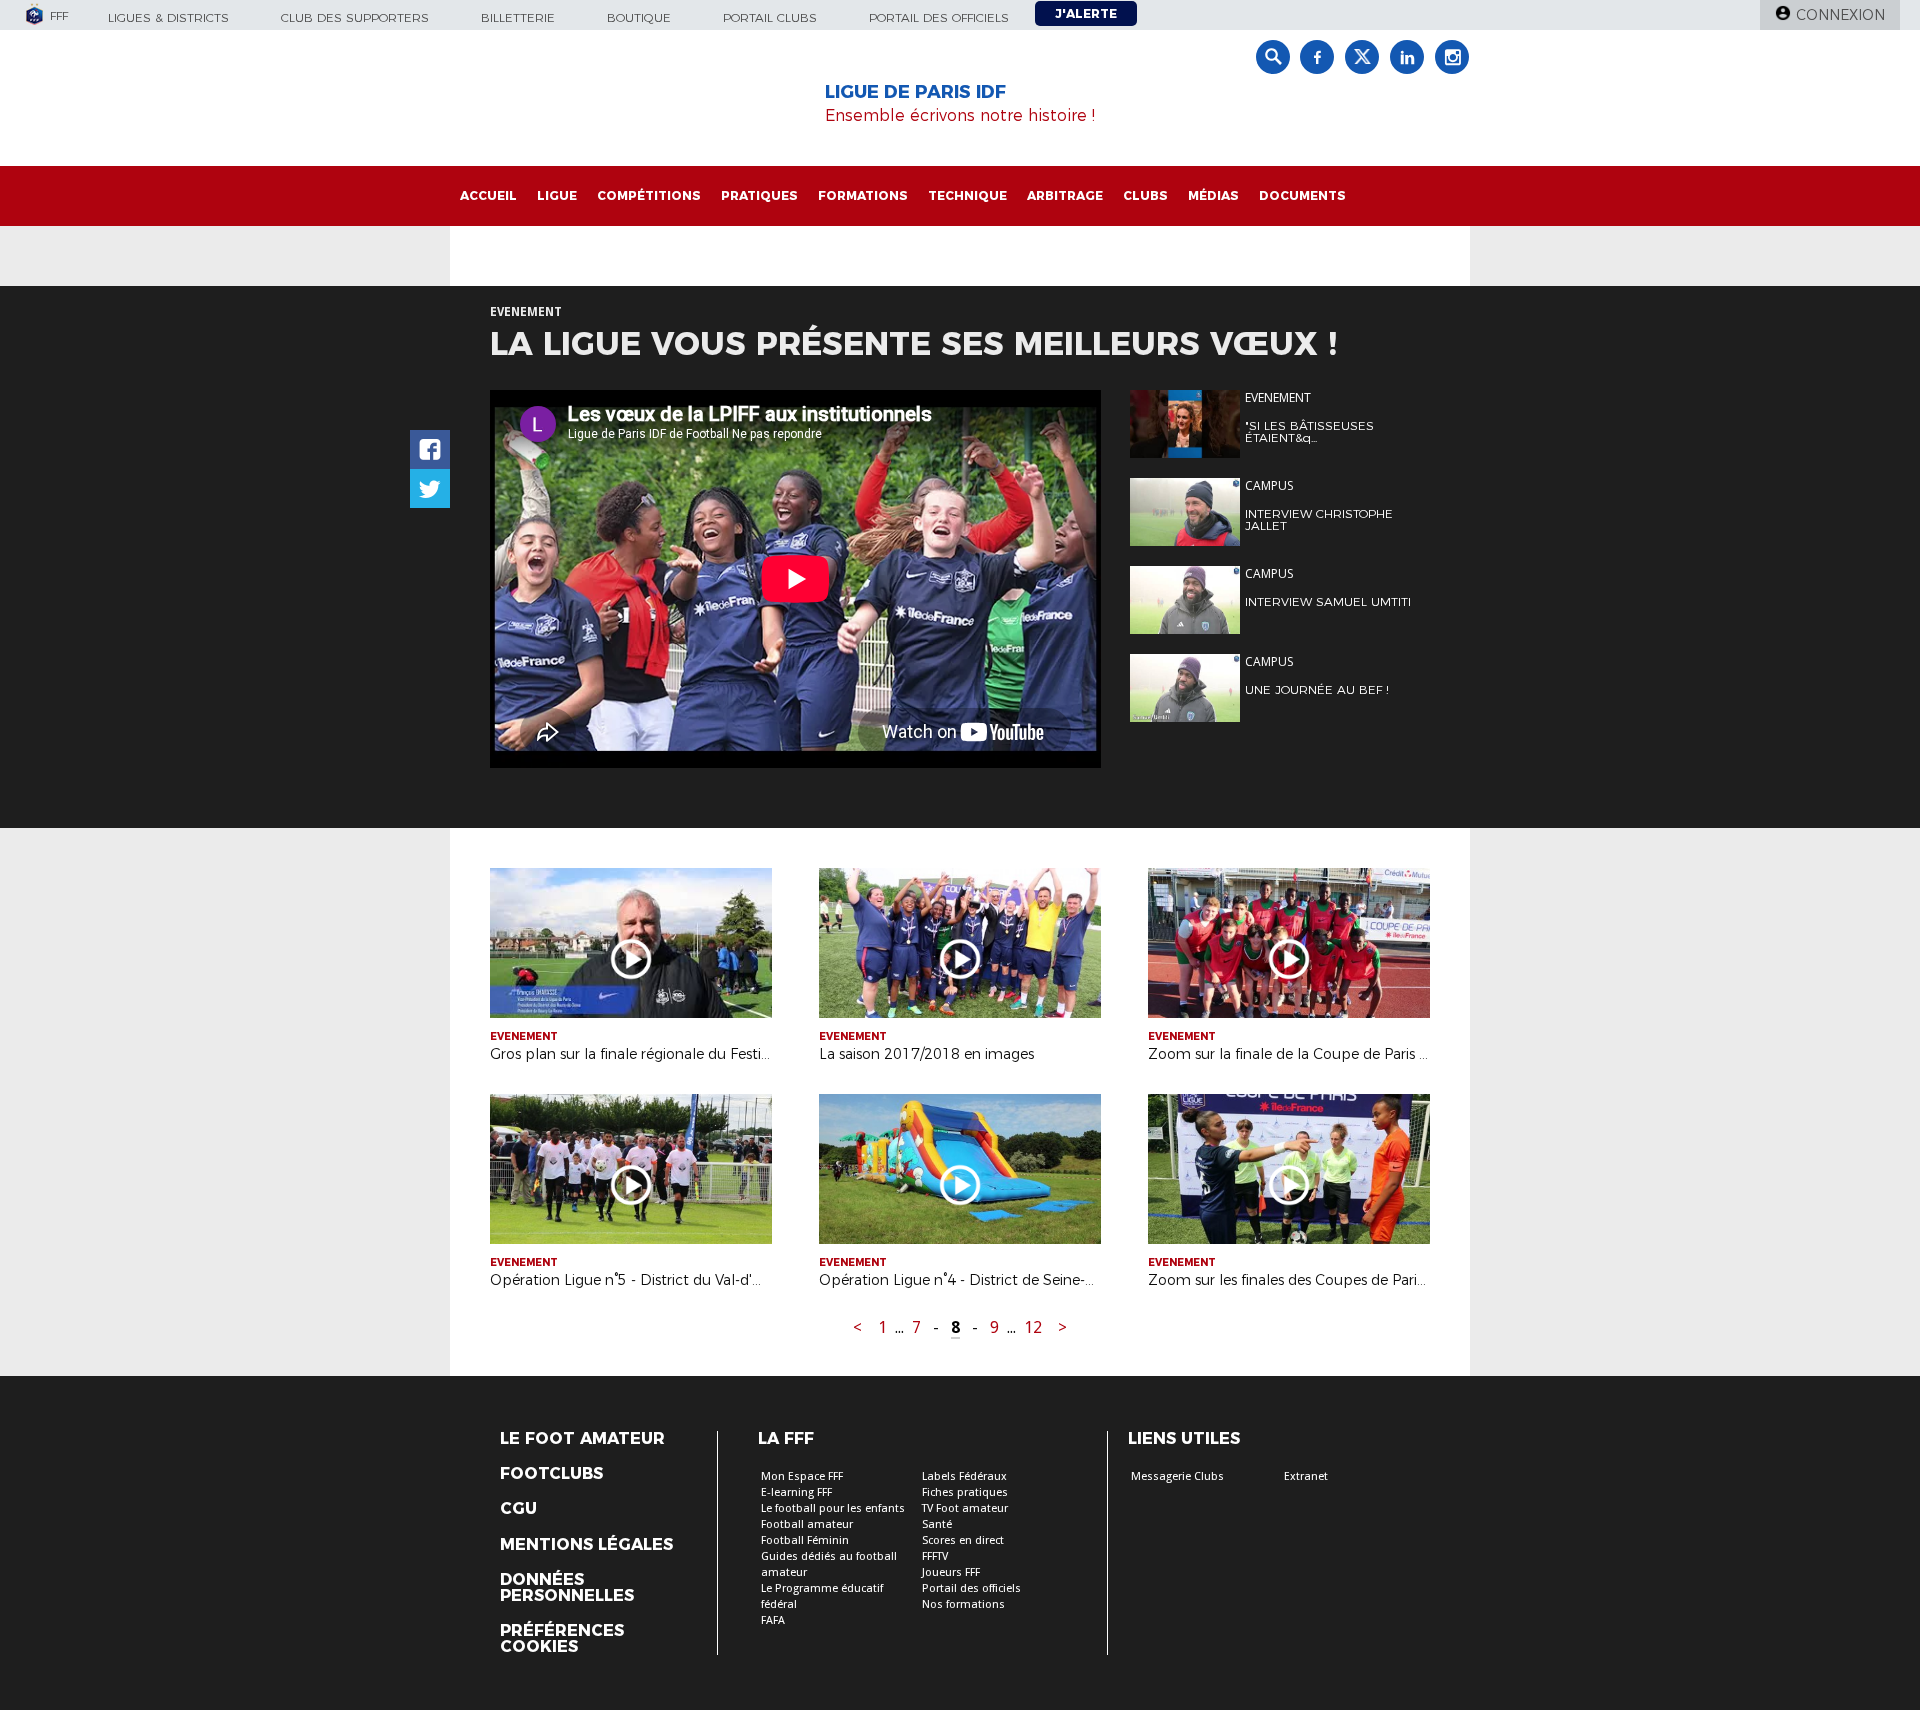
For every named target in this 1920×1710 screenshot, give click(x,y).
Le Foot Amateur (582, 1439)
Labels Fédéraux (964, 1476)
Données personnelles (567, 1588)
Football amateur (807, 1524)
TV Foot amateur (965, 1508)
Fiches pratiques (965, 1492)
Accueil (488, 195)
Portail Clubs (770, 17)
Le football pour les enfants (833, 1508)
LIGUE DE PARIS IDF (915, 92)
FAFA (773, 1620)
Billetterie (518, 17)
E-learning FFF (796, 1492)
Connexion (1840, 15)
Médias (1213, 195)
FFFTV (935, 1556)
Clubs (1145, 195)
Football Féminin (805, 1540)
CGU (518, 1509)
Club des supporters (355, 17)
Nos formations (963, 1604)
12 (1033, 1327)
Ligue (557, 195)
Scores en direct (963, 1540)
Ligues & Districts (168, 17)
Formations (863, 195)
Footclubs (551, 1474)
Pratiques (759, 195)
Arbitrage (1065, 195)
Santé (937, 1524)
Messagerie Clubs (1177, 1476)
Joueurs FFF (951, 1572)
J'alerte (1086, 13)
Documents (1302, 195)
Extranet (1306, 1476)
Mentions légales (586, 1545)
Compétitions (649, 195)
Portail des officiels (939, 17)
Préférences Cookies (562, 1639)
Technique (967, 195)
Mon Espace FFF (802, 1476)
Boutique (639, 17)
